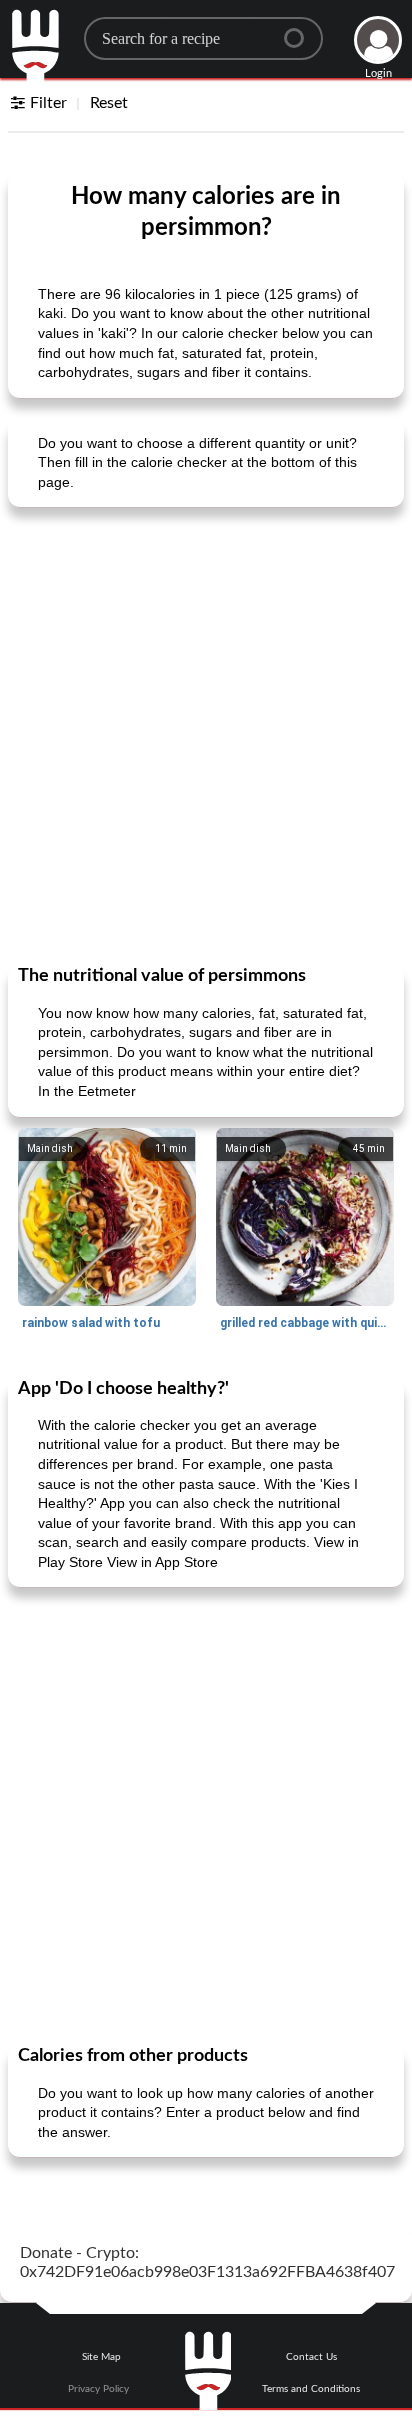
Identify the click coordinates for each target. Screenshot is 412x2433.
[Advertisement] (206, 734)
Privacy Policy (98, 2389)
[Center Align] (301, 30)
